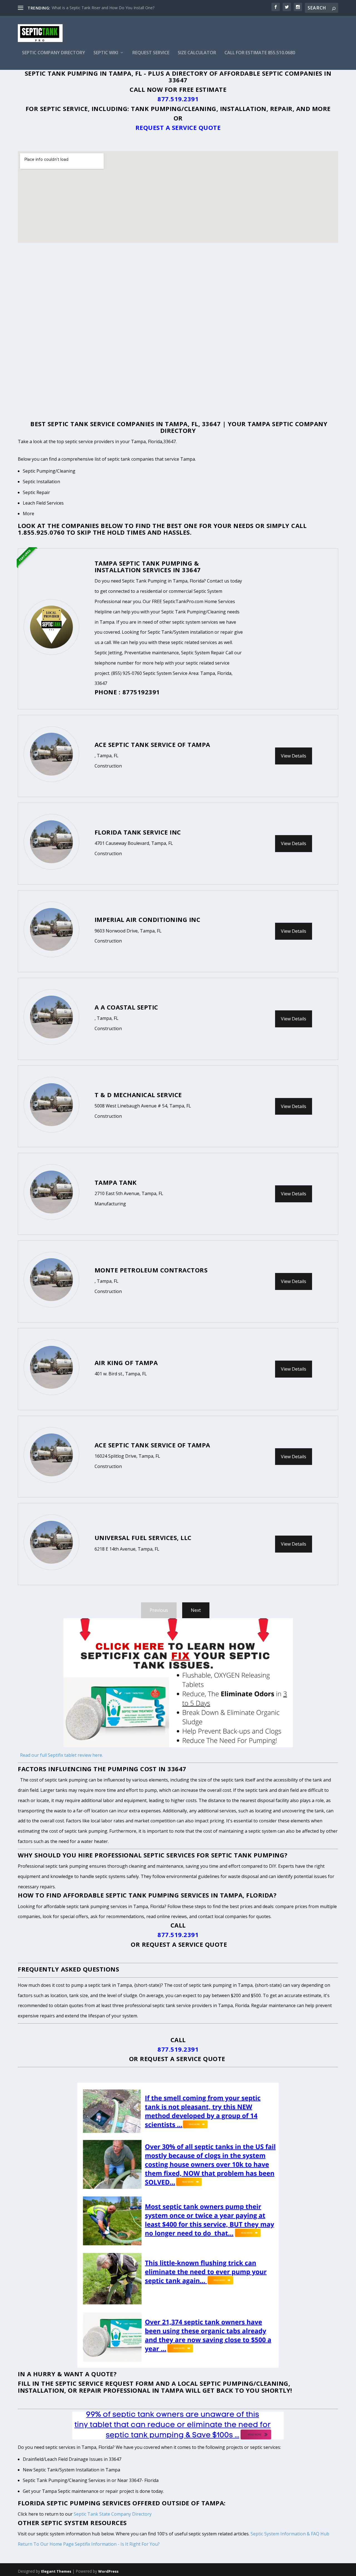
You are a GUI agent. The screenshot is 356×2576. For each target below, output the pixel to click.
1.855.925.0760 (41, 532)
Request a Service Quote (178, 127)
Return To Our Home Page (46, 2544)
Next (196, 1610)
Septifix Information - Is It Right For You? (117, 2544)
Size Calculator (197, 53)
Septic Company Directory (54, 53)
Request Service (151, 53)
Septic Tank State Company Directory (113, 2514)
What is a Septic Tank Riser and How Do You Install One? (103, 8)
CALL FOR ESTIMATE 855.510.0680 (260, 53)
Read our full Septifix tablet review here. (61, 1755)
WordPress (108, 2571)
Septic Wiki (106, 53)
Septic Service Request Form (105, 2383)
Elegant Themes (56, 2571)
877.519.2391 (178, 99)
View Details (294, 756)
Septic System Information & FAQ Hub (290, 2534)
